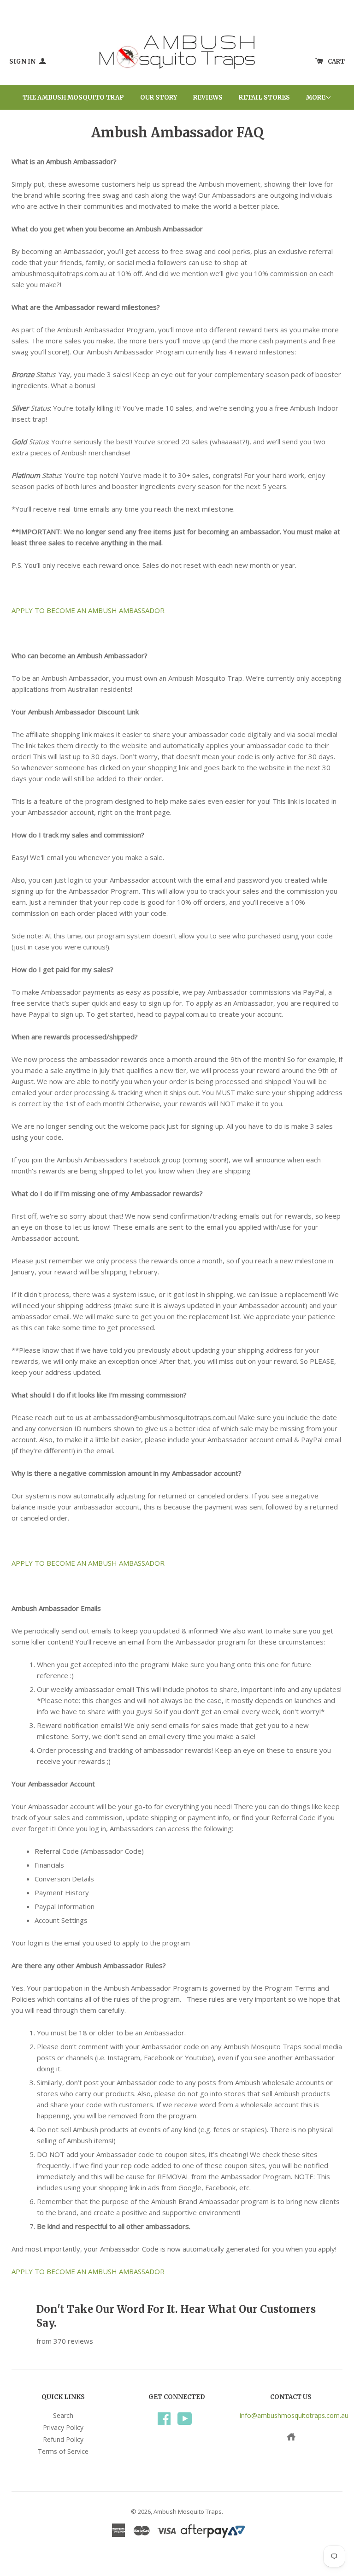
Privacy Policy (63, 2427)
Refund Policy (63, 2439)
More (316, 97)
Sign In (23, 62)
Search (63, 2415)
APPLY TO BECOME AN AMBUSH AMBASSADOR (88, 610)
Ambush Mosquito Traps (188, 2511)
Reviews (208, 97)
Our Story (159, 97)
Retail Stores (264, 97)
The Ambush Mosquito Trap (73, 97)
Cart (336, 62)
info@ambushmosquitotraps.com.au (294, 2415)
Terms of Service (63, 2451)
